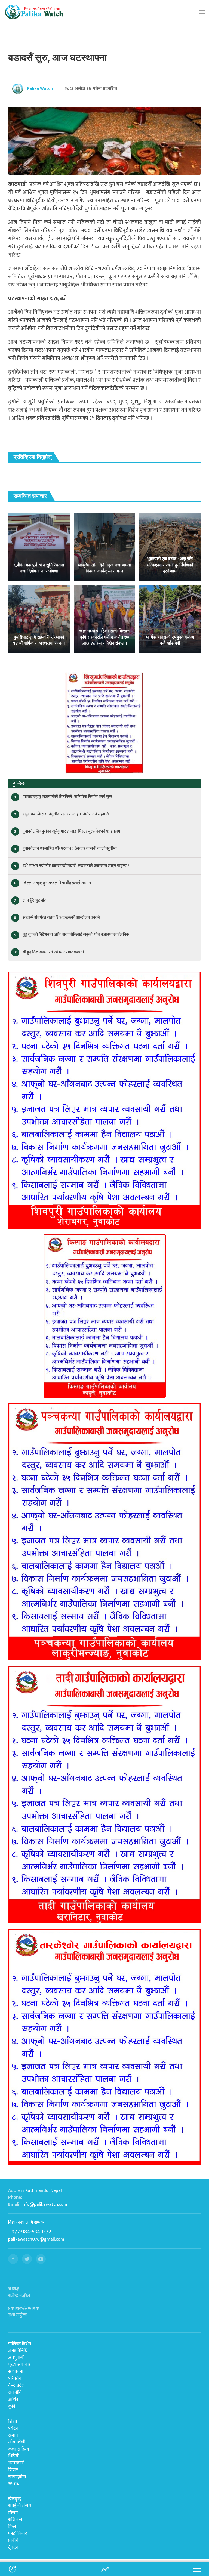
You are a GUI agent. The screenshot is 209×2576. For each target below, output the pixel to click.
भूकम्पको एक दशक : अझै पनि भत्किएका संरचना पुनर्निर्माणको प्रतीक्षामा (170, 565)
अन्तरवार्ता (16, 2463)
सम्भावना (16, 2372)
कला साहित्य (19, 2449)
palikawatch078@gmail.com (36, 2239)
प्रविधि (13, 2541)
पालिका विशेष (20, 2344)
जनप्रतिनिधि (18, 2351)
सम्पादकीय (17, 2477)
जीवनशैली (17, 2442)
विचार (13, 2470)
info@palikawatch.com (44, 2204)
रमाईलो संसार (20, 2506)
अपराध (14, 2484)
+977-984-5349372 (30, 2232)
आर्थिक (14, 2399)
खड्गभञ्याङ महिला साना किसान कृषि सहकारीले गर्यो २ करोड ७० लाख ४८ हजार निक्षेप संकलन (104, 637)
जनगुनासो (16, 2358)
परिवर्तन (15, 2378)
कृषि (12, 2406)
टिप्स (12, 2527)
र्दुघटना (14, 2547)
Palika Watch (40, 89)
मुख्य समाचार (19, 2365)
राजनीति (15, 2392)
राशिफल (15, 2520)
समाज (13, 2435)
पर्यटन (13, 2428)
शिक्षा (13, 2421)
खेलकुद (15, 2499)
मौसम (13, 2513)
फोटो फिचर (18, 2534)
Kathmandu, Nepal (44, 2190)
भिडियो (14, 2456)
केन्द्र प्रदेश (16, 2386)
